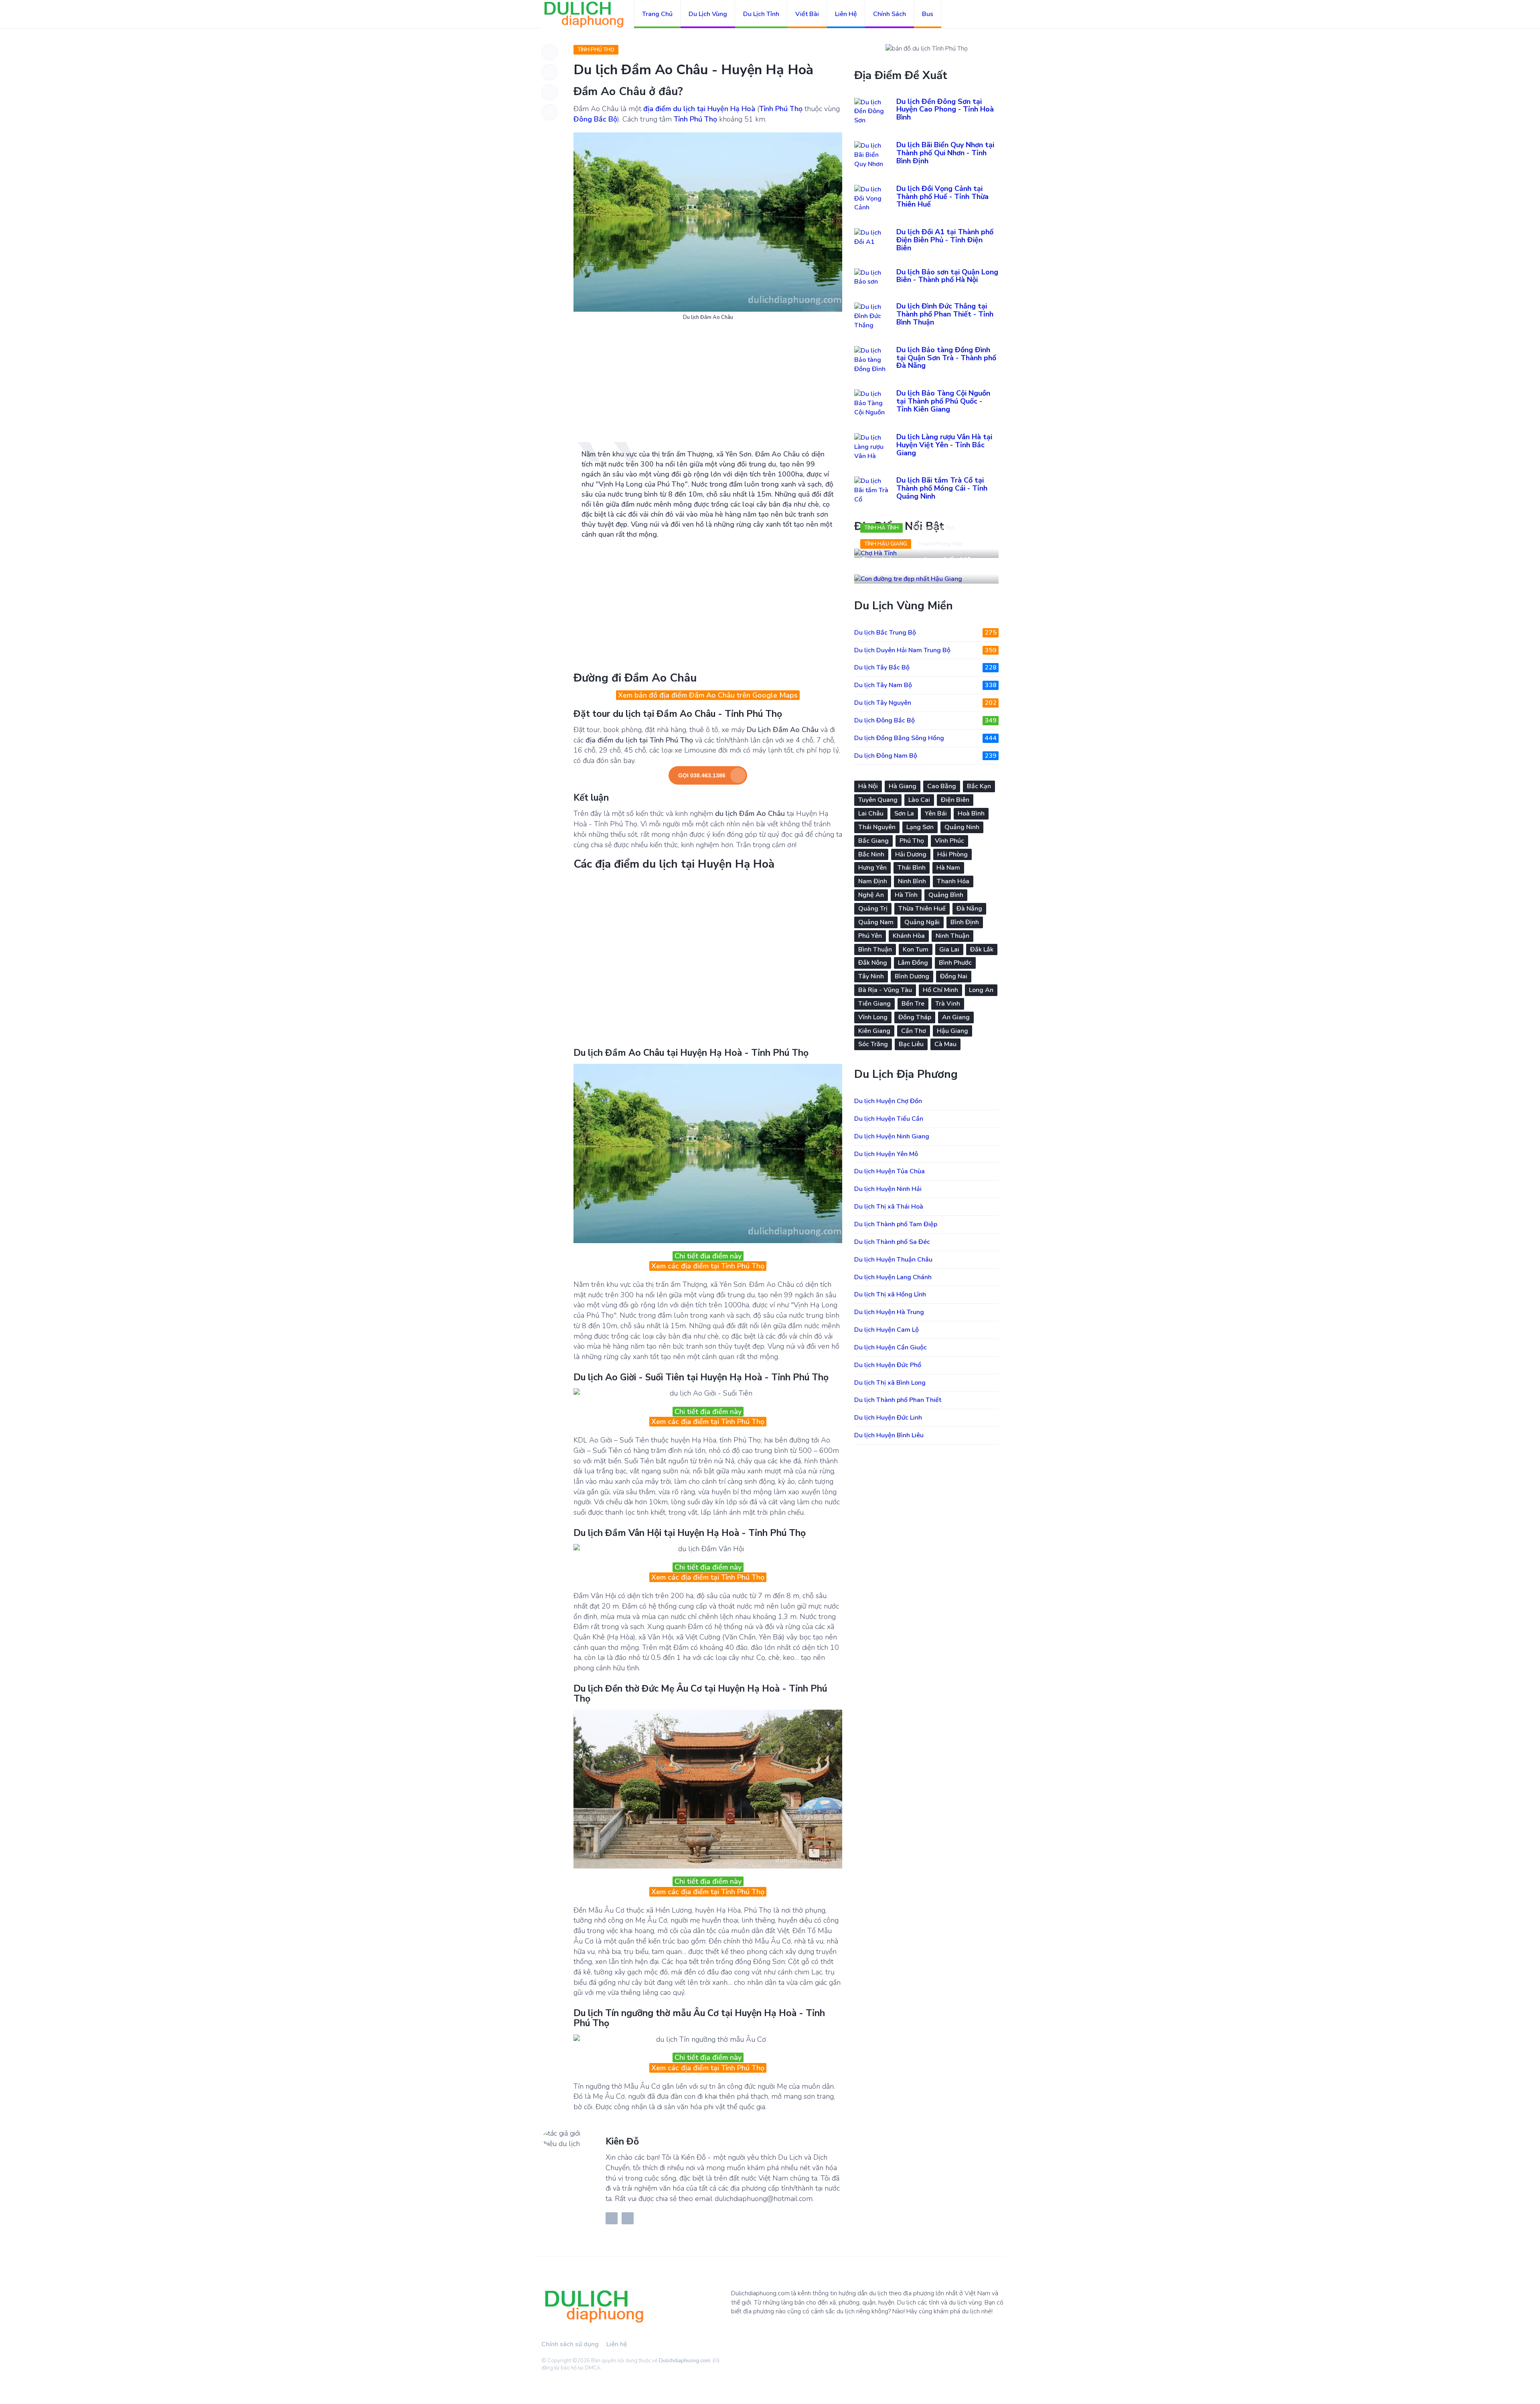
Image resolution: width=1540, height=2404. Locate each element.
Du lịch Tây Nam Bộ (925, 685)
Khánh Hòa (909, 936)
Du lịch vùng (708, 14)
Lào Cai (919, 800)
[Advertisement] (708, 385)
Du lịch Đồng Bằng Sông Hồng (925, 738)
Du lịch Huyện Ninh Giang (892, 1136)
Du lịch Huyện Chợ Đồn (888, 1101)
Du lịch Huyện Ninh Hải (888, 1189)
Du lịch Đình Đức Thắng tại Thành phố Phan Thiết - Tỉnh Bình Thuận (945, 314)
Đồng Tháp (915, 1017)
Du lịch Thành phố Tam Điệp (896, 1224)
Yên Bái (936, 814)
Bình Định (965, 922)
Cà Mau (945, 1044)
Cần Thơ (914, 1031)
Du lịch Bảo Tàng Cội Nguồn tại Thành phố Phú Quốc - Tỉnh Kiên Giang (943, 401)
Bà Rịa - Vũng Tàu (885, 990)
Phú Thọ (912, 841)
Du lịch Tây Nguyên (925, 703)
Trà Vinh (948, 1004)
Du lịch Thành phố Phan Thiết (898, 1400)
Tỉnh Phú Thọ (596, 50)
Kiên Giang (874, 1031)
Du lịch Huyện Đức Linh (888, 1418)
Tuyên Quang (878, 800)
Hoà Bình (971, 814)
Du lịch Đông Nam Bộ (925, 756)
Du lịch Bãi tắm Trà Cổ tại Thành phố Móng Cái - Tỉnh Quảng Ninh (942, 488)
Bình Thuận (875, 949)
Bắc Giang (873, 841)
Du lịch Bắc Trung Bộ (925, 633)
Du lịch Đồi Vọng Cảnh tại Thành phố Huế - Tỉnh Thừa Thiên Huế (942, 197)
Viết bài (807, 14)
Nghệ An (871, 895)
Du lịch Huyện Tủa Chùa (890, 1171)
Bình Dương (912, 976)
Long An (981, 990)
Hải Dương (911, 854)
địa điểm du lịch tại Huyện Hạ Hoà (699, 109)
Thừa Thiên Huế (922, 909)
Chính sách (890, 14)
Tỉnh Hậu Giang (886, 544)
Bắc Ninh (871, 854)
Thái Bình (912, 868)
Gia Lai (949, 949)
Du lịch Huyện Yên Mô (886, 1154)
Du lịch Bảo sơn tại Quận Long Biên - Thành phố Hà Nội (947, 276)
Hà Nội (868, 786)
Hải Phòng (952, 854)
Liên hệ (846, 14)
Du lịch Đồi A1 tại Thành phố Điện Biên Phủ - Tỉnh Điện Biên (945, 240)
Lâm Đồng (913, 963)
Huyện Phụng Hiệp (941, 544)
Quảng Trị (873, 909)
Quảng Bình (946, 895)
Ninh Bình (912, 881)
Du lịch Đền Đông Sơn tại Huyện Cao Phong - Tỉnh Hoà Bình (945, 110)
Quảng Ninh (962, 827)
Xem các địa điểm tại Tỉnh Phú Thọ (708, 1266)
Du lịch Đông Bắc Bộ (925, 720)
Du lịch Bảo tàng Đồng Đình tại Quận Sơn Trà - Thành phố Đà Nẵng (946, 358)
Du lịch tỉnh (761, 14)
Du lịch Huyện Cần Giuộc (891, 1347)
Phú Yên (870, 936)
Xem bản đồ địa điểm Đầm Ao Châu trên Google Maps (708, 695)
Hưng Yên (872, 868)
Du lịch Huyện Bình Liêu (889, 1435)
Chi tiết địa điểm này (708, 1256)
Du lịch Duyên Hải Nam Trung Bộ (925, 650)
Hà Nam (948, 868)
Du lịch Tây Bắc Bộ (925, 667)
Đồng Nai (954, 976)
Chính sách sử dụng (570, 2344)
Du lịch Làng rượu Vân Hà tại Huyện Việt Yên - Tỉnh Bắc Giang (944, 445)
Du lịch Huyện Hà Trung (889, 1312)
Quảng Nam (876, 922)
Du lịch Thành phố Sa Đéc (892, 1242)
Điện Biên (955, 800)
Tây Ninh (871, 976)
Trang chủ (657, 14)
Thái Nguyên (877, 827)
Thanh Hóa (953, 881)
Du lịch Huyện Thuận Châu (893, 1260)
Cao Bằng (942, 786)
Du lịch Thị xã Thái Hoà (889, 1207)
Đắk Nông (873, 963)
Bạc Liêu (911, 1044)
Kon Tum (916, 949)
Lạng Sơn (920, 827)
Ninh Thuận (952, 936)
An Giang (956, 1017)
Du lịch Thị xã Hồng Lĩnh (890, 1294)
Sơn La (904, 814)
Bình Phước (955, 963)
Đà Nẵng (969, 909)
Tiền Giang (874, 1004)
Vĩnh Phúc (949, 841)
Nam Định (873, 881)
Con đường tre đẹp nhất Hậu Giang (918, 566)
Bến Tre (913, 1004)
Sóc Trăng (873, 1044)
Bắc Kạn (979, 786)
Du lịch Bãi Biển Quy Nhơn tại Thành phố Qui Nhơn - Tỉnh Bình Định (945, 153)
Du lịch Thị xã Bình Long (890, 1383)
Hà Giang (903, 786)
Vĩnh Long (873, 1017)
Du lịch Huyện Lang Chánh (893, 1277)
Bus (928, 14)
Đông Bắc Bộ (595, 119)
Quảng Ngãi (922, 922)
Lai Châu (871, 814)
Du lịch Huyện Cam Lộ (887, 1330)
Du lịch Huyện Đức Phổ (888, 1365)
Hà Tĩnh (906, 895)
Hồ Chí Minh (940, 990)
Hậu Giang (952, 1031)
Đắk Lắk (982, 949)
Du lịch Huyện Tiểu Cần (889, 1119)
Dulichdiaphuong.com (685, 2361)
